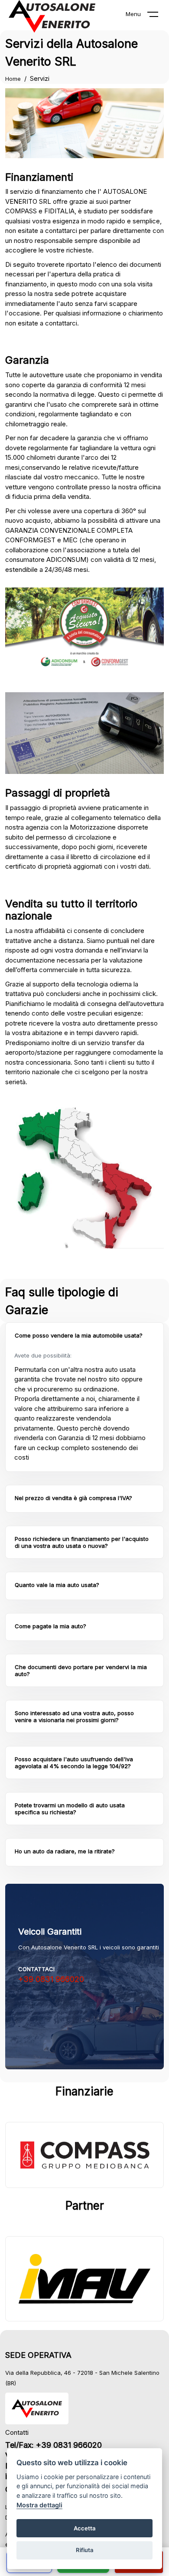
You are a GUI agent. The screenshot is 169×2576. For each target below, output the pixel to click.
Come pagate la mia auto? (50, 1626)
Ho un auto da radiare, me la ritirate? (65, 1851)
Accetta (85, 2528)
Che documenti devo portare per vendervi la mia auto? (81, 1670)
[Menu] (158, 16)
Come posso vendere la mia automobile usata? (79, 1335)
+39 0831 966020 (51, 1979)
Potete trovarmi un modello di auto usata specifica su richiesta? (70, 1809)
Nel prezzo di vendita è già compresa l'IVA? (73, 1498)
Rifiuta (85, 2550)
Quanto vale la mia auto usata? (57, 1585)
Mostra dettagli (39, 2505)
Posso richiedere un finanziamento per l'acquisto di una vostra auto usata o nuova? (82, 1542)
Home (13, 79)
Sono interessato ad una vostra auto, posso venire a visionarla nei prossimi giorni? (74, 1716)
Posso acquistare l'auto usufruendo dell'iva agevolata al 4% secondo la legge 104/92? (74, 1763)
